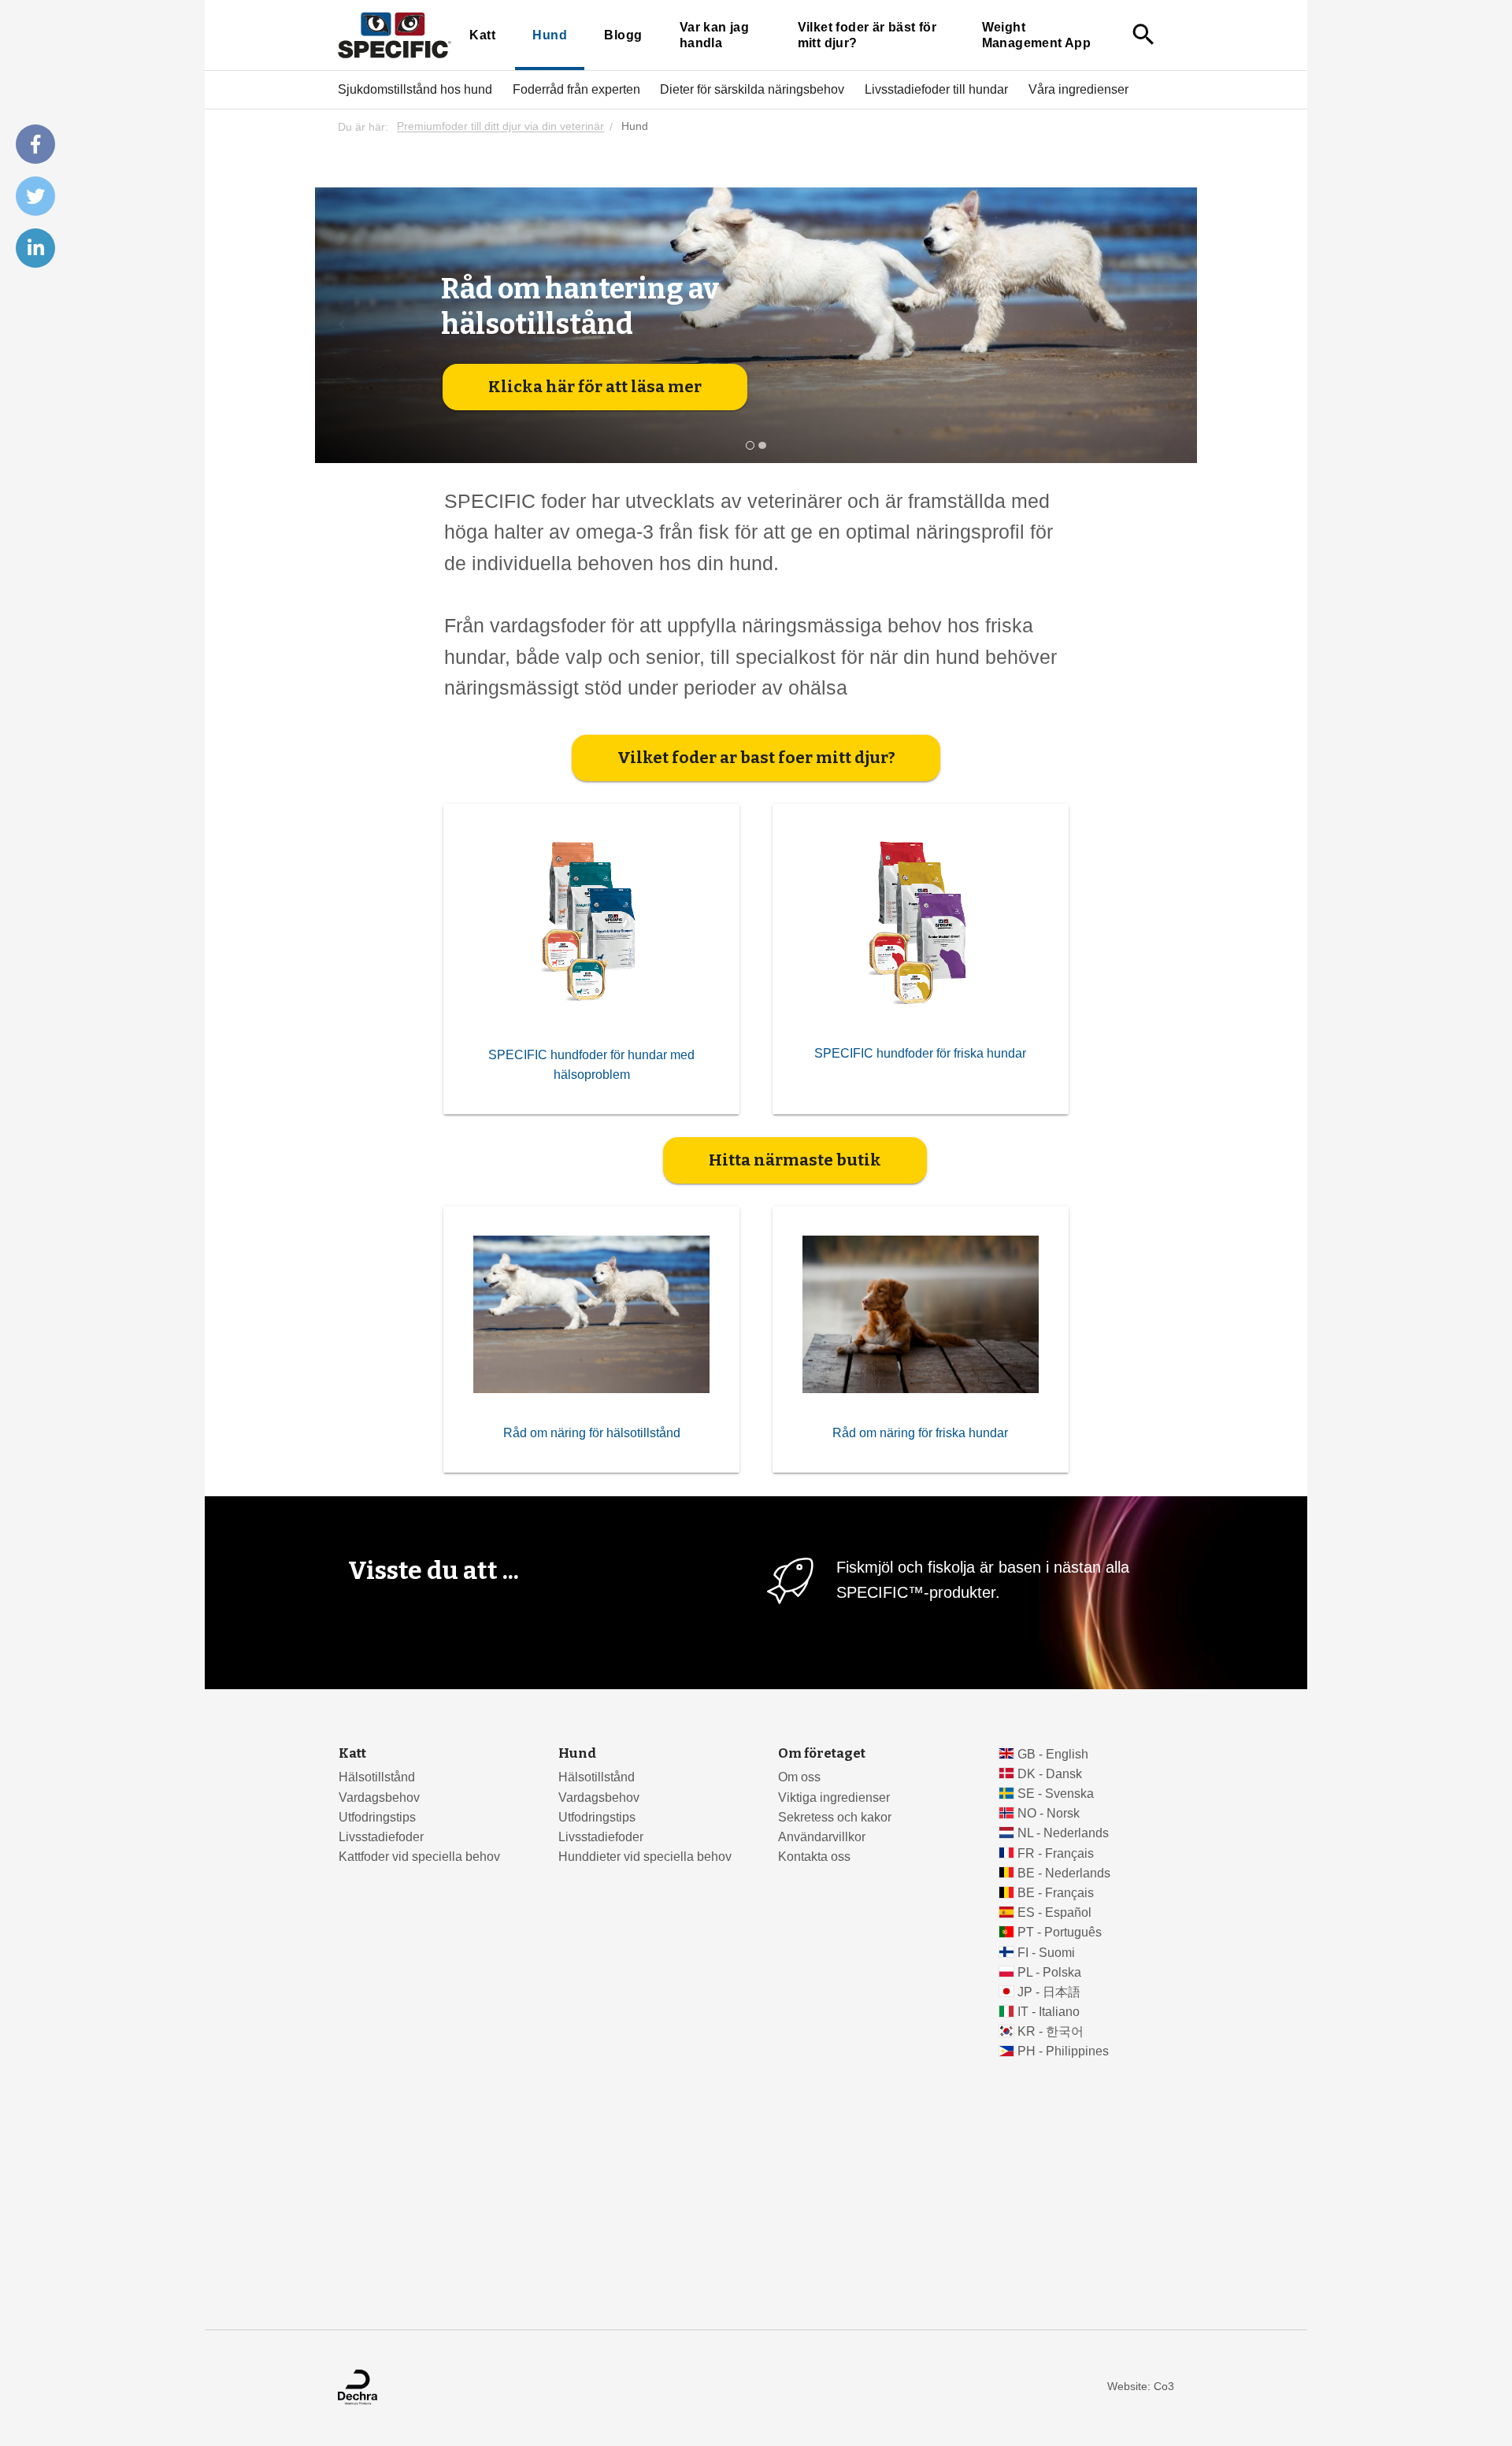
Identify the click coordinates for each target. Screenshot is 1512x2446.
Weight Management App (1036, 35)
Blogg (623, 35)
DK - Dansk (1050, 1774)
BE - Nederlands (1064, 1873)
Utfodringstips (377, 1817)
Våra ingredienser (1078, 89)
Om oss (799, 1777)
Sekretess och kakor (835, 1817)
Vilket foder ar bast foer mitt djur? (756, 758)
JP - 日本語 (1049, 1992)
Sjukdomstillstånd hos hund (415, 89)
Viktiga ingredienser (834, 1797)
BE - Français (1056, 1893)
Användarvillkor (822, 1837)
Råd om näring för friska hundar (920, 1433)
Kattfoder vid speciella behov (419, 1857)
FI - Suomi (1046, 1953)
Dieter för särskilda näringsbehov (752, 89)
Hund (550, 35)
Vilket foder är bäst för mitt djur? (867, 35)
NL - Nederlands (1063, 1833)
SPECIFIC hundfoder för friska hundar (920, 1053)
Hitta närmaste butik (795, 1160)
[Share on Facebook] (35, 144)
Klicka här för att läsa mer (595, 387)
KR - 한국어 (1051, 2031)
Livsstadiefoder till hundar (936, 89)
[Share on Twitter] (35, 196)
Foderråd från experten (576, 89)
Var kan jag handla (714, 35)
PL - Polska (1049, 1972)
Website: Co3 (1141, 2387)
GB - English (1053, 1754)
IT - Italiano (1049, 2012)
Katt (482, 35)
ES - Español (1054, 1912)
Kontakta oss (814, 1857)
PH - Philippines (1063, 2051)
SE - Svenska (1056, 1794)
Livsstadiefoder (381, 1837)
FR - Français (1056, 1853)
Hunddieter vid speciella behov (645, 1857)
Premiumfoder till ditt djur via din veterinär (500, 127)
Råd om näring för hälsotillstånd (592, 1433)
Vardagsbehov (379, 1797)
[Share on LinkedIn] (35, 248)
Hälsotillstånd (377, 1777)
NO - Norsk (1049, 1813)
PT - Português (1060, 1932)
